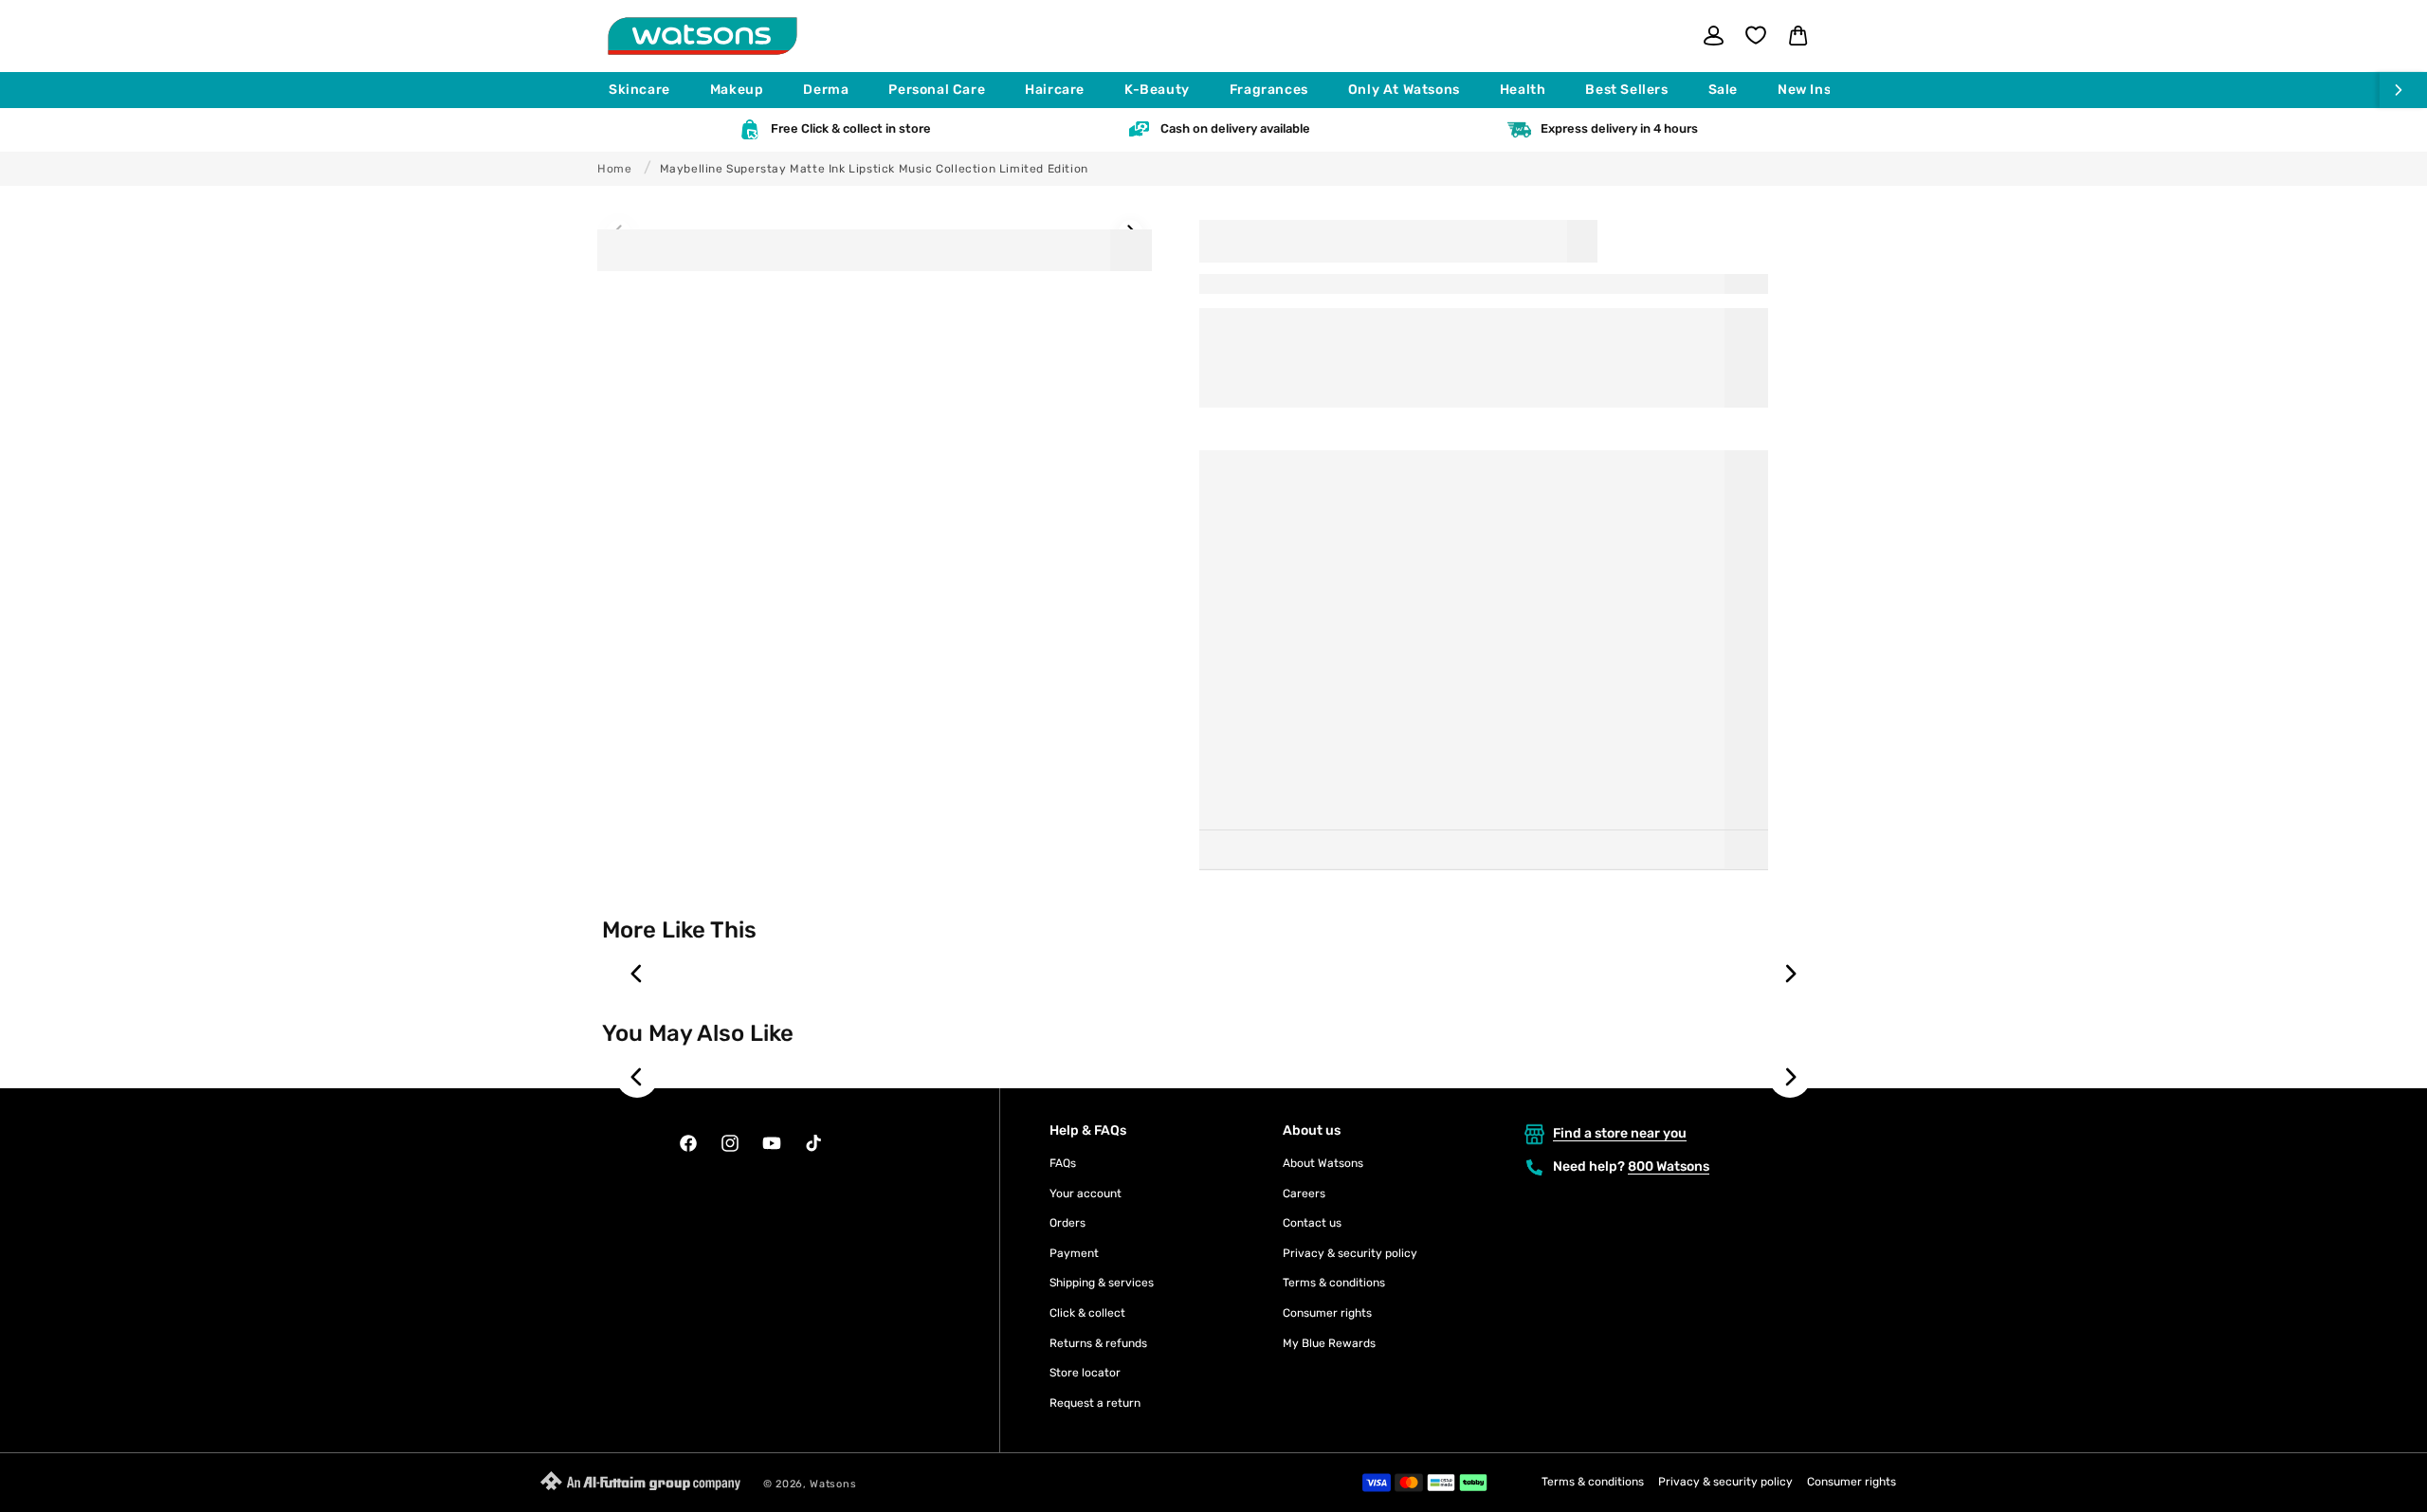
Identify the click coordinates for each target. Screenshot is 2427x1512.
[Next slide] (1790, 974)
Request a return (1095, 1403)
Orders (1068, 1223)
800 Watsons (1669, 1166)
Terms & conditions (1334, 1283)
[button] (648, 90)
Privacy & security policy (1350, 1253)
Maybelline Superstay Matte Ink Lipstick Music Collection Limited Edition (874, 169)
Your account (1086, 1193)
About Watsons (1323, 1163)
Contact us (1312, 1223)
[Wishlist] (1756, 35)
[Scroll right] (2403, 90)
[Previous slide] (637, 974)
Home (614, 169)
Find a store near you (1620, 1133)
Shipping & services (1102, 1283)
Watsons (833, 1484)
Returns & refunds (1098, 1343)
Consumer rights (1327, 1313)
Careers (1304, 1193)
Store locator (1085, 1373)
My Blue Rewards (1329, 1343)
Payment (1074, 1253)
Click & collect (1087, 1313)
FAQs (1063, 1163)
